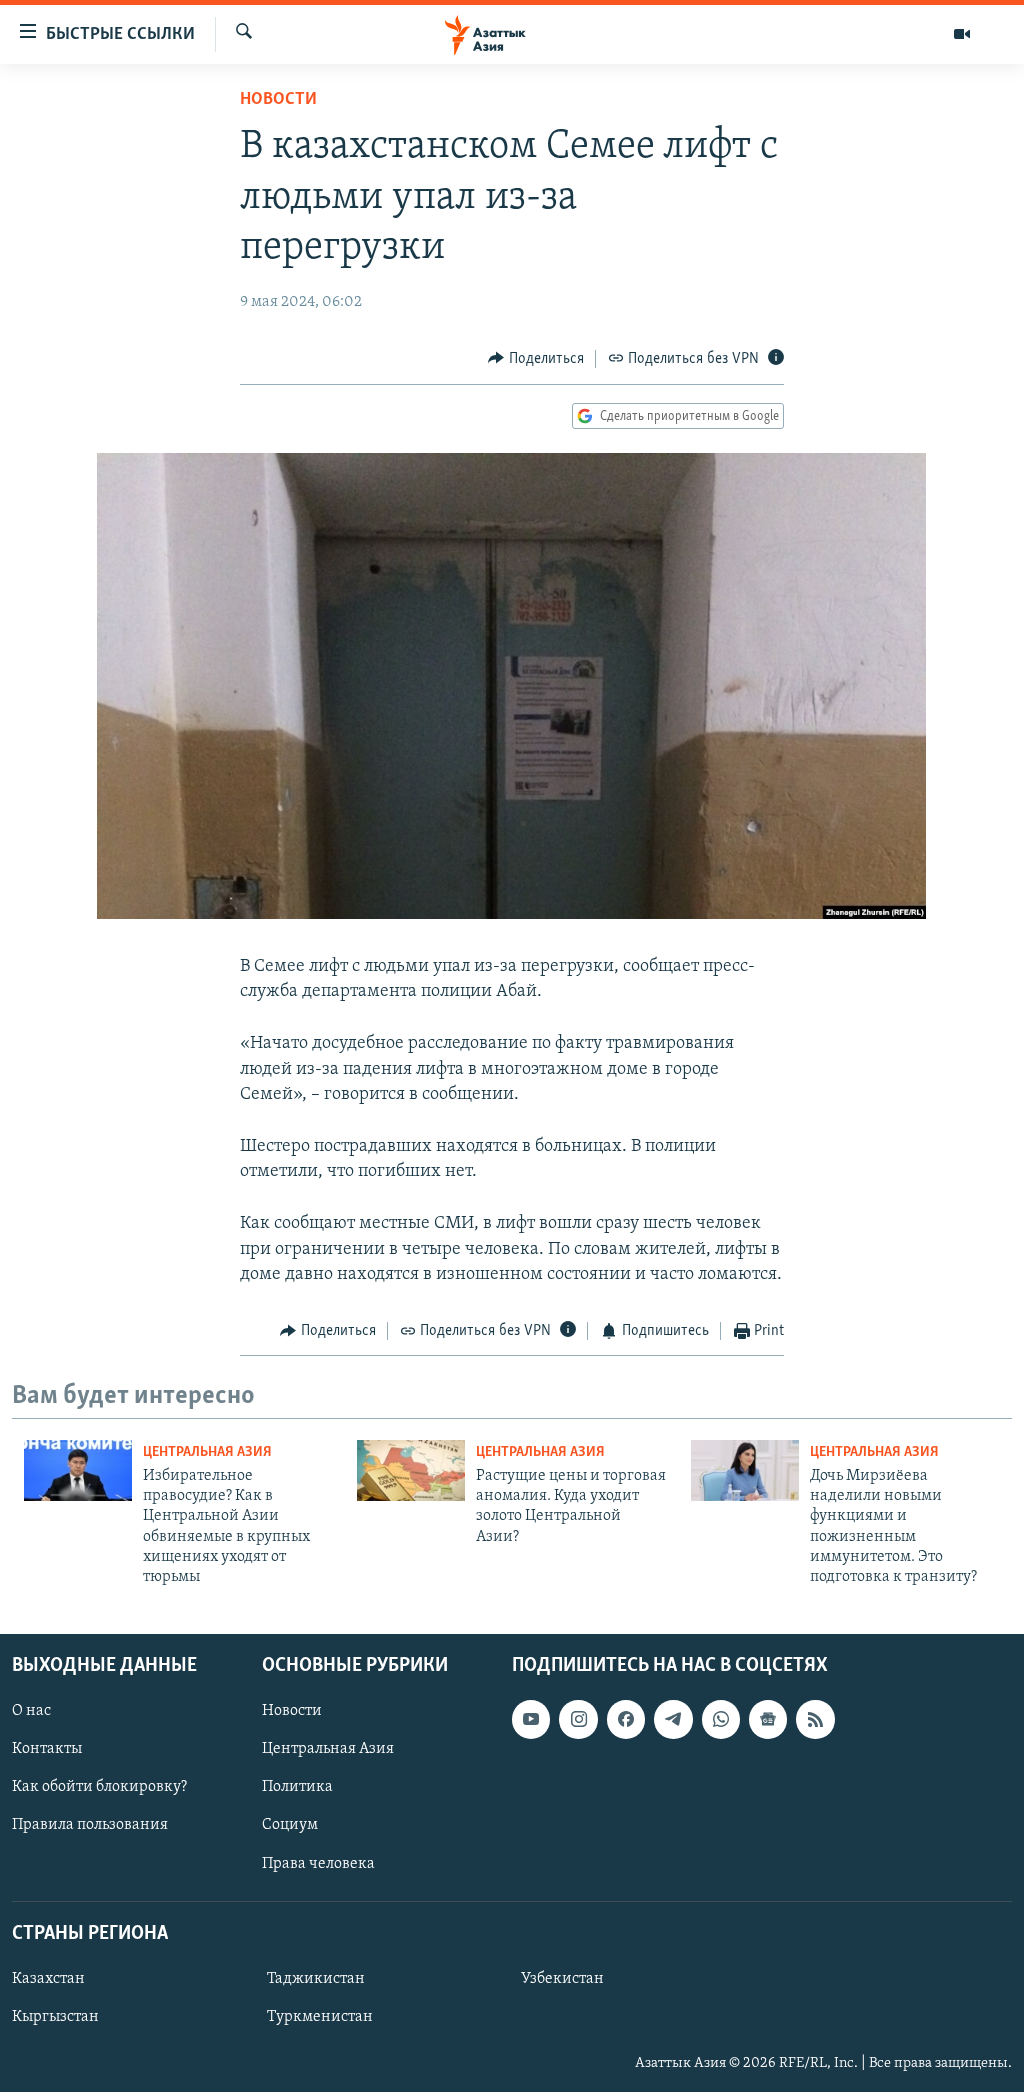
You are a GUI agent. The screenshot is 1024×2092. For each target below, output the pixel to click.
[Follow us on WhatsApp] (721, 1719)
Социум (290, 1825)
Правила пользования (90, 1825)
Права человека (318, 1863)
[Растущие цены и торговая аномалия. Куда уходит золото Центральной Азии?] (411, 1470)
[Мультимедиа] (962, 34)
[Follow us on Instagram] (578, 1719)
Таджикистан (316, 1979)
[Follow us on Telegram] (673, 1719)
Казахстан (48, 1979)
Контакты (47, 1749)
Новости (278, 100)
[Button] (536, 359)
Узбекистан (562, 1979)
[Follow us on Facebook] (626, 1719)
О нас (31, 1711)
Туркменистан (320, 2017)
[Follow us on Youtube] (531, 1719)
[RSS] (815, 1719)
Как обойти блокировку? (99, 1787)
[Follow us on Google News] (768, 1719)
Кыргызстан (55, 2017)
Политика (297, 1787)
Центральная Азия (207, 1452)
